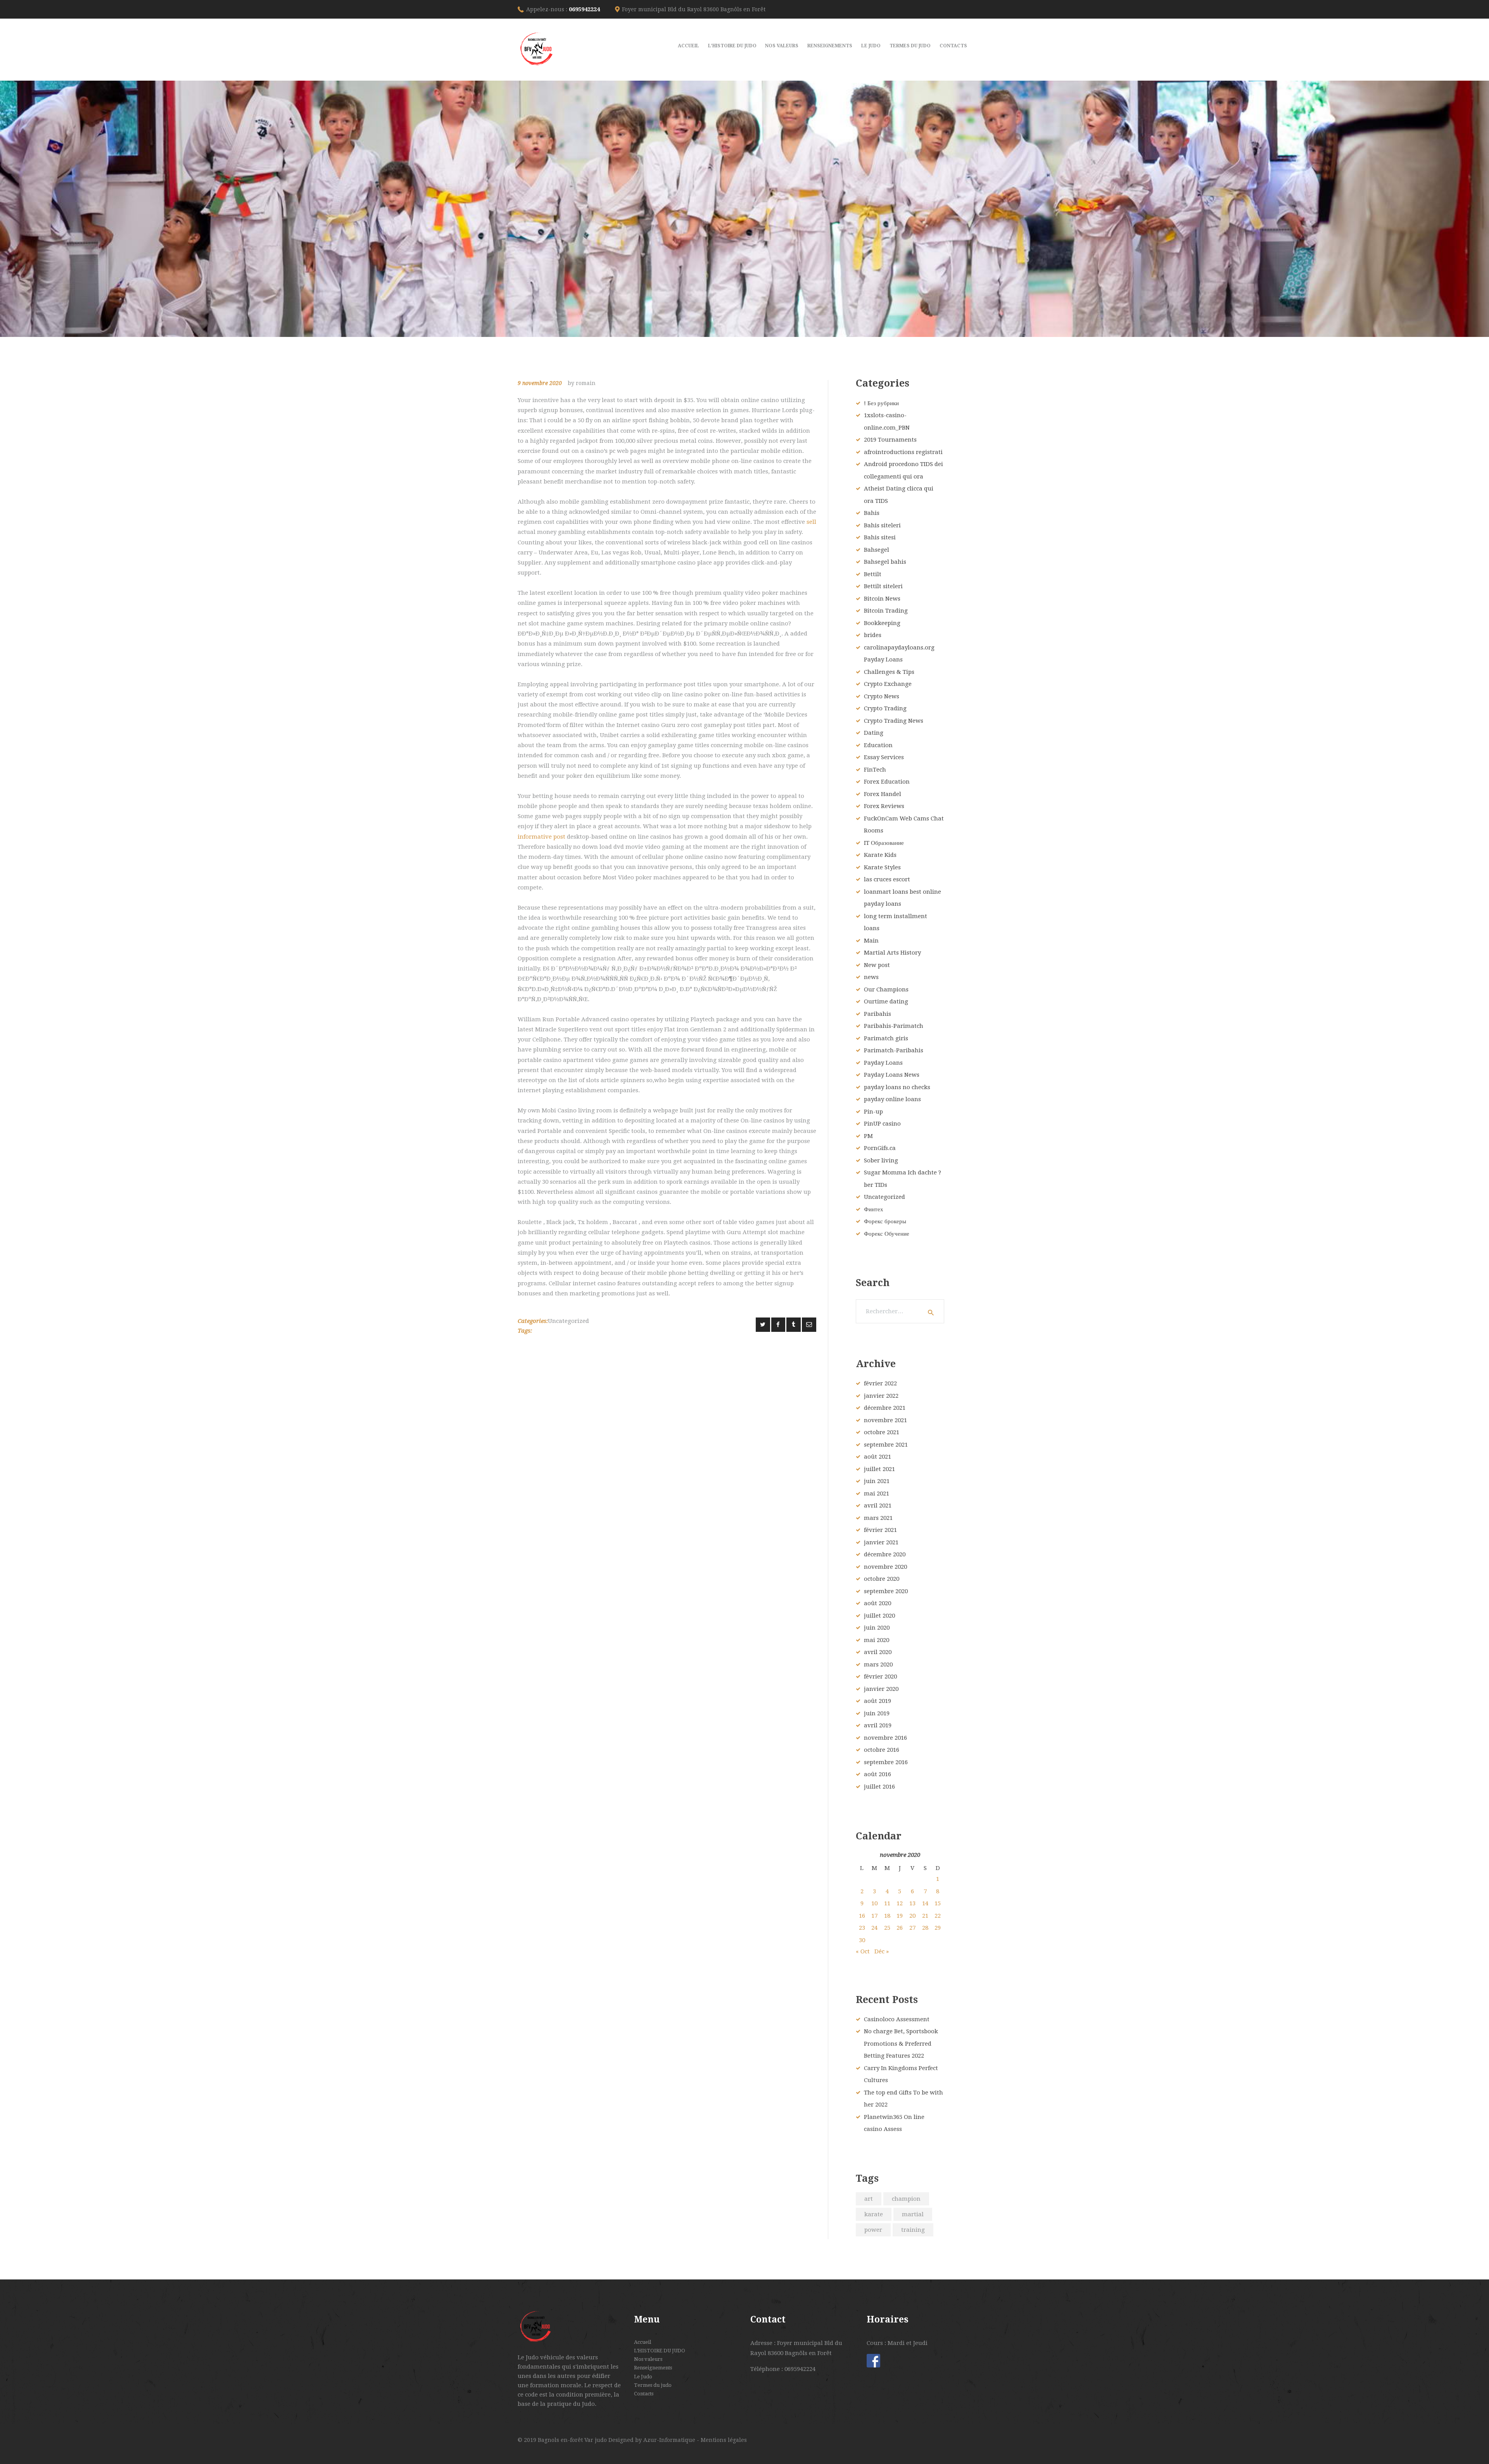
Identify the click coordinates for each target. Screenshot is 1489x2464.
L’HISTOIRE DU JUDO (660, 2351)
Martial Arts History (892, 953)
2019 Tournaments (890, 440)
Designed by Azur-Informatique (653, 2440)
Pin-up (873, 1112)
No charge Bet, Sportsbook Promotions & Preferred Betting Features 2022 (901, 2044)
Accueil (643, 2342)
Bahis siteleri (882, 525)
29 (938, 1928)
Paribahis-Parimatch (894, 1026)
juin (877, 1481)
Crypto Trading (885, 708)
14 (925, 1903)
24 (874, 1928)
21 (925, 1916)
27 (912, 1928)
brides (873, 635)
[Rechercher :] (900, 1311)
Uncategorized (568, 1321)
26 (900, 1928)
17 (874, 1916)
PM (868, 1136)
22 (938, 1916)
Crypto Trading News (894, 721)
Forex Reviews (884, 806)
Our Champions (886, 989)
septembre (886, 1445)
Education (878, 745)
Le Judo (643, 2377)
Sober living (881, 1160)
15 (938, 1903)
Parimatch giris (886, 1038)
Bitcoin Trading (886, 611)
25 (887, 1928)
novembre (885, 1420)
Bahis (872, 513)
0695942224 (584, 9)
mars (878, 1518)
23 (862, 1928)
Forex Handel (883, 794)
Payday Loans (883, 1063)
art (869, 2199)
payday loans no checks (897, 1087)
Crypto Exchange (888, 684)
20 (912, 1916)
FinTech (875, 770)
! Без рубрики (881, 403)
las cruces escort (887, 879)
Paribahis (878, 1014)
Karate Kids (880, 855)
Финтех (874, 1209)
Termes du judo (653, 2385)
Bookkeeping (882, 623)
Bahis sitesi (880, 537)
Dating (874, 733)
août (878, 1457)
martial (913, 2214)
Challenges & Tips (889, 672)
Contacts (644, 2394)
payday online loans (892, 1099)
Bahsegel (877, 550)
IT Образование (884, 843)
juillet (879, 1469)
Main (871, 941)
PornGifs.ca (880, 1148)
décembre (885, 1408)
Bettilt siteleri (883, 586)
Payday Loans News (892, 1075)
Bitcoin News (882, 599)
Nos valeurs (648, 2359)
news (871, 977)
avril (878, 1506)
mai (877, 1494)
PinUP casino (882, 1124)
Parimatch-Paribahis (894, 1050)
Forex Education (887, 782)
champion (906, 2199)
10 (874, 1903)
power (873, 2230)
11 (887, 1903)
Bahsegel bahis (885, 562)
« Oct (863, 1951)
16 (862, 1916)
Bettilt (873, 574)
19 (900, 1916)
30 (862, 1940)
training (913, 2230)
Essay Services (884, 757)
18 (887, 1916)
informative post (542, 837)
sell (811, 522)
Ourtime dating (886, 1001)
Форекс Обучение (887, 1234)
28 (925, 1928)
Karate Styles (882, 867)
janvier (881, 1396)
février (880, 1383)
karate (874, 2214)
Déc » (882, 1951)
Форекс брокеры (885, 1221)
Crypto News (882, 696)
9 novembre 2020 (540, 383)
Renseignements (653, 2368)
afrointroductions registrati (903, 452)
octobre (882, 1432)
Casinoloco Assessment (897, 2019)
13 (912, 1903)
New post (877, 965)
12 (900, 1903)
